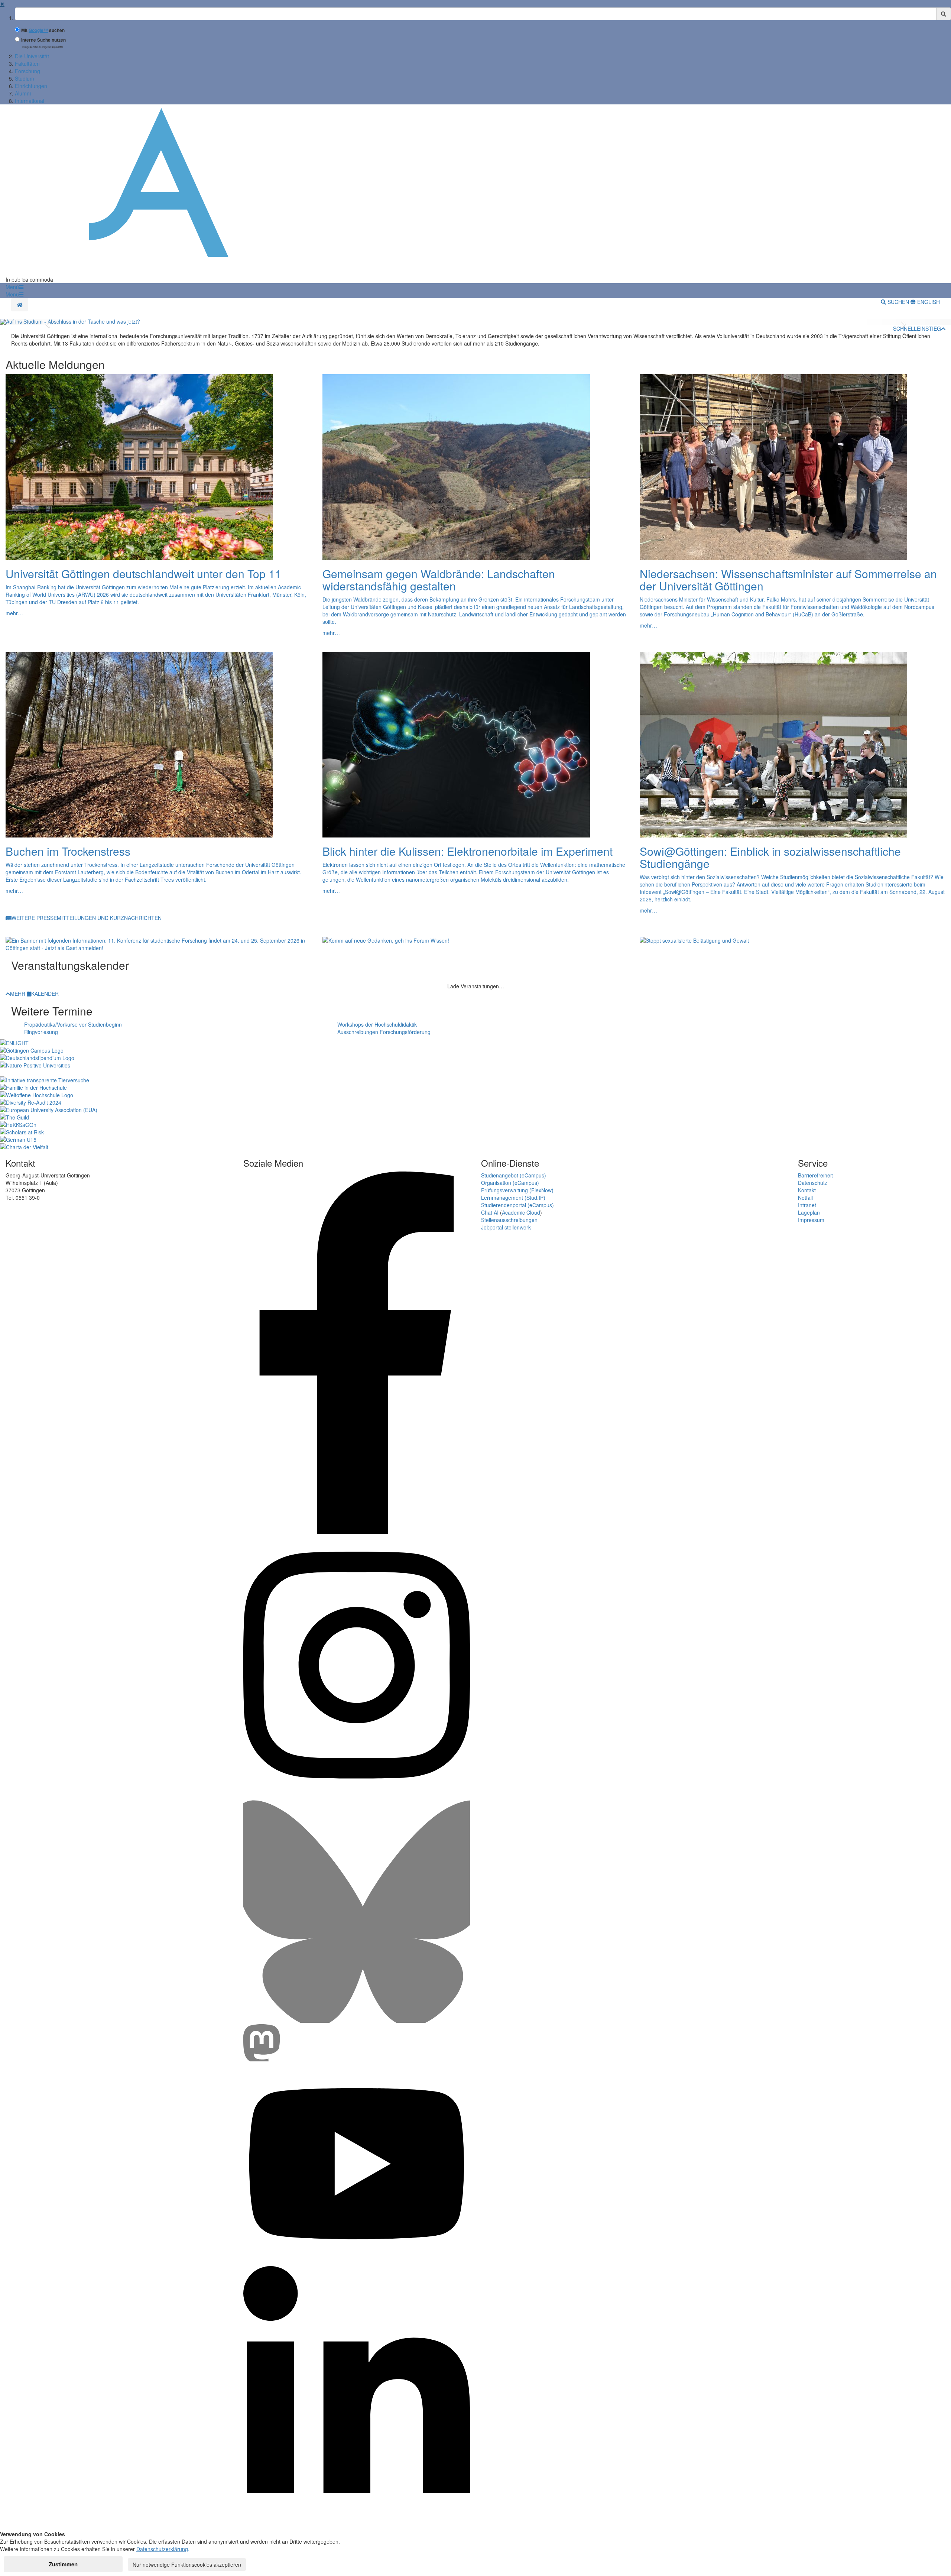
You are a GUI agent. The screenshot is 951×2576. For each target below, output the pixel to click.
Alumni (23, 93)
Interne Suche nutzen (43, 40)
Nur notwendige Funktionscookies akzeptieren (187, 2564)
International (30, 101)
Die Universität (32, 56)
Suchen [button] (898, 302)
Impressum (811, 1220)
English (928, 302)
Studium (25, 78)
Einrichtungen (31, 86)
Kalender (45, 994)
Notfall (805, 1198)
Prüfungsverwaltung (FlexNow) (517, 1190)
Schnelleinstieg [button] (917, 328)
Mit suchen (43, 30)
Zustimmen (63, 2564)
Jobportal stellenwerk (506, 1227)
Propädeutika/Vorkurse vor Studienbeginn (73, 1024)
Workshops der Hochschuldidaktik (377, 1024)
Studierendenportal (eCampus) (517, 1205)
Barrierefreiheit (815, 1175)
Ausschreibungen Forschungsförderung (384, 1032)
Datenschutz (813, 1183)
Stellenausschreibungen (509, 1220)
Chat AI (490, 1212)
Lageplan (809, 1212)
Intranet (807, 1205)
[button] (14, 287)
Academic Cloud (521, 1212)
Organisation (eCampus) (510, 1183)
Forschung (27, 71)
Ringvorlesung (41, 1032)
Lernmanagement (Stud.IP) (513, 1198)
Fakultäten (27, 64)
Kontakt (807, 1190)
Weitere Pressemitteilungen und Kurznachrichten (87, 918)
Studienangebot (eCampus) (514, 1175)
